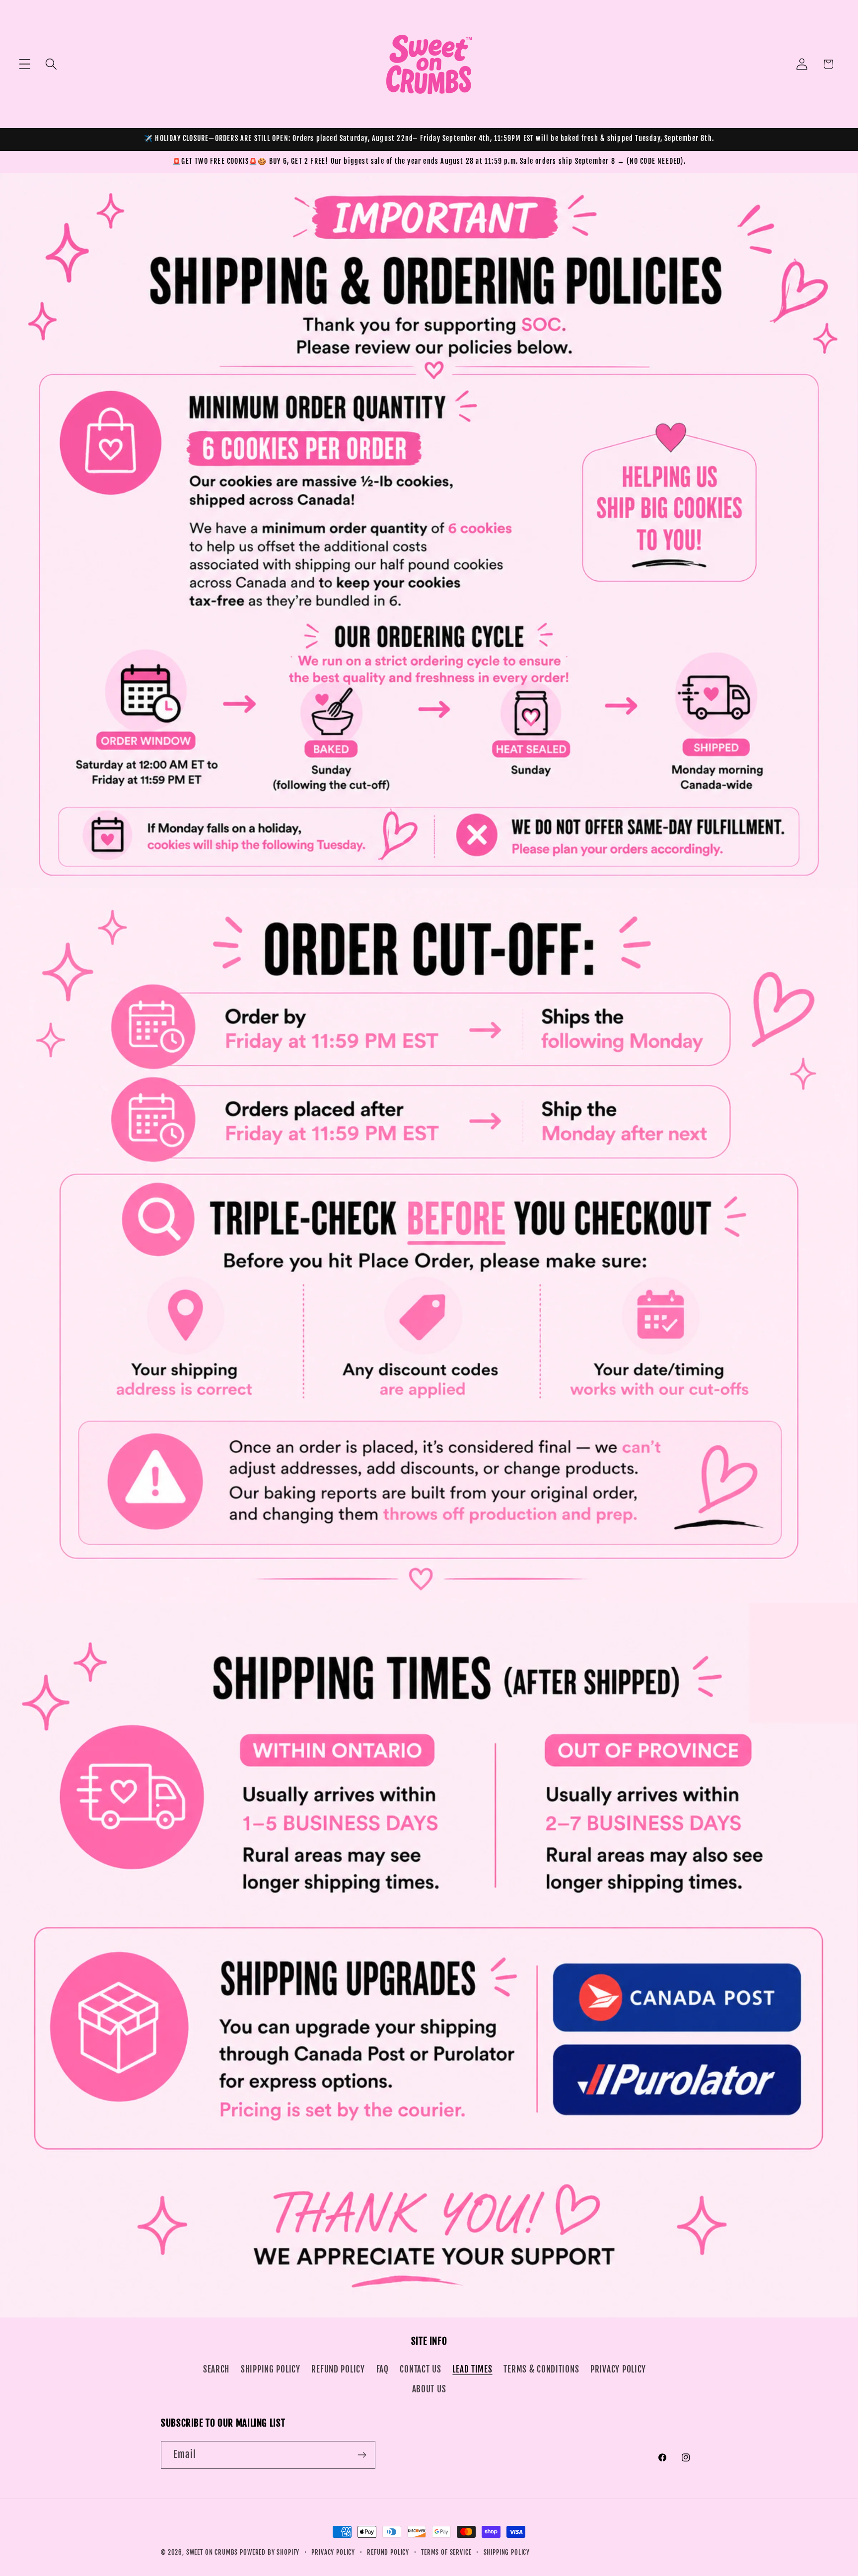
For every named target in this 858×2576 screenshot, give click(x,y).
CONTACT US (420, 2369)
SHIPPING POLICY (271, 2369)
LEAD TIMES (472, 2369)
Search (216, 2369)
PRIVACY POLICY (618, 2369)
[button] (25, 64)
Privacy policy (333, 2552)
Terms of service (446, 2552)
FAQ (383, 2369)
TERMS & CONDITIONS (541, 2369)
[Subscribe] (362, 2455)
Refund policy (388, 2552)
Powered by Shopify (270, 2552)
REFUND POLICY (338, 2369)
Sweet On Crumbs (212, 2552)
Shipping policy (507, 2552)
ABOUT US (429, 2389)
